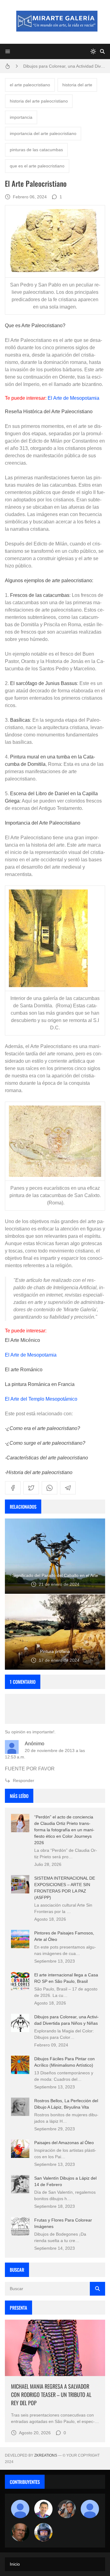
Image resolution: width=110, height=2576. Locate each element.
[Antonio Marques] (20, 2509)
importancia (21, 117)
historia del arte (77, 85)
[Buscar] (102, 51)
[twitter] (31, 1488)
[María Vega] (90, 2509)
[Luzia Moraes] (67, 2509)
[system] (93, 51)
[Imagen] (55, 2348)
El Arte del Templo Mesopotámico (41, 1399)
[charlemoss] (20, 2532)
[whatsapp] (50, 1488)
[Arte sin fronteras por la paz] (43, 2509)
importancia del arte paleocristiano (43, 133)
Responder (24, 1780)
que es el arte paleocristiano (37, 166)
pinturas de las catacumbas (36, 150)
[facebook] (13, 1488)
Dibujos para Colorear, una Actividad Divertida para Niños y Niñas (64, 66)
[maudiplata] (43, 2532)
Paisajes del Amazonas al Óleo (64, 2143)
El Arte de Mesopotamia (73, 398)
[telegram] (68, 1488)
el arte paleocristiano (30, 85)
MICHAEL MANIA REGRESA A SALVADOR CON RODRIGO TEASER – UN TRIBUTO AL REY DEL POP (51, 2394)
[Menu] (8, 51)
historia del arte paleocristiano (39, 101)
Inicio (15, 2564)
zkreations (46, 2455)
